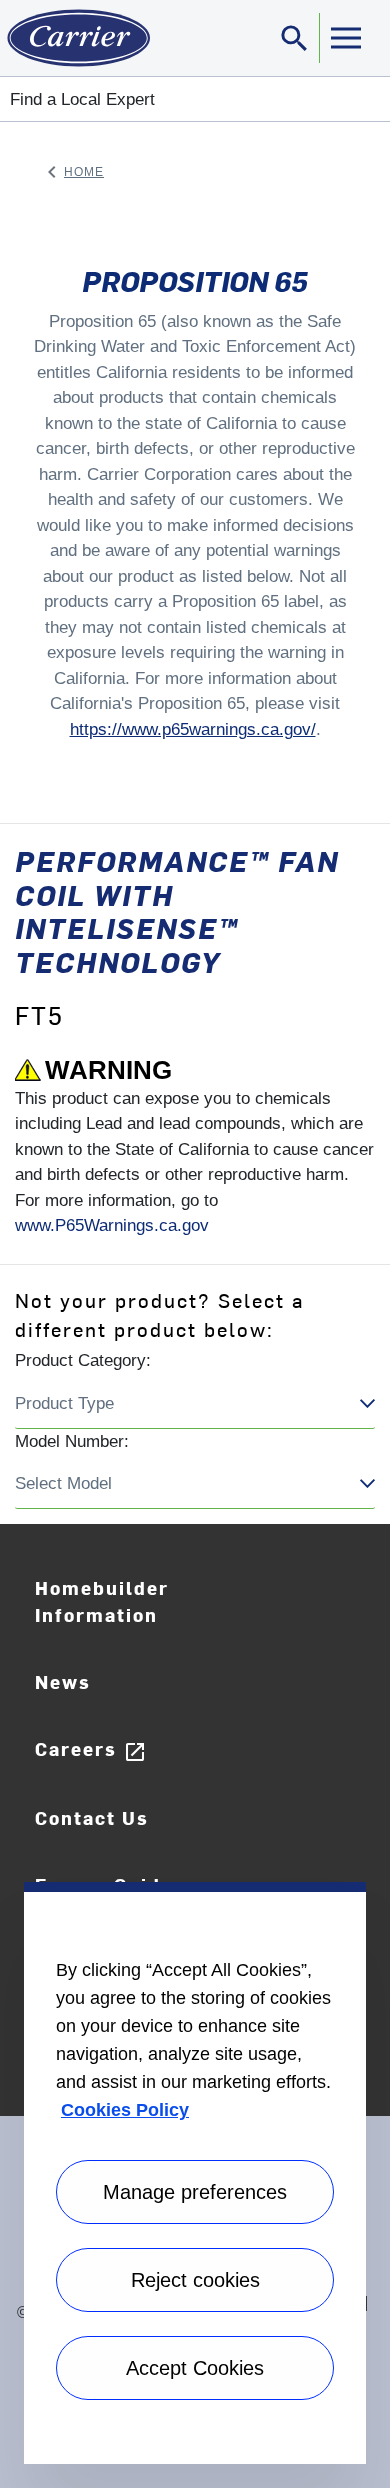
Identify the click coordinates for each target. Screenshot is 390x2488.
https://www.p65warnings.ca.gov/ (193, 729)
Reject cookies (195, 2280)
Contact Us (92, 1817)
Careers (91, 1749)
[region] (195, 2173)
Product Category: (83, 1360)
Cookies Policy (125, 2110)
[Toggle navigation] (345, 38)
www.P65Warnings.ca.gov (112, 1225)
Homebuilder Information (102, 1601)
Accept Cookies (195, 2368)
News (63, 1681)
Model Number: (72, 1441)
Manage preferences (195, 2192)
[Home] (75, 38)
